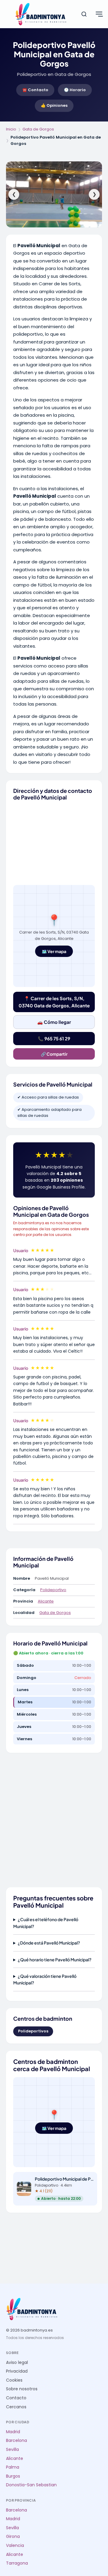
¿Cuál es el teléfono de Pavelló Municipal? (46, 1923)
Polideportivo (53, 1590)
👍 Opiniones (54, 105)
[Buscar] (84, 14)
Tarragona (17, 2563)
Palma (13, 2467)
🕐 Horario (75, 90)
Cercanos (16, 2407)
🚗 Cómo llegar (54, 1022)
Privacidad (17, 2371)
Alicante (46, 1601)
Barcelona (16, 2441)
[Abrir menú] (99, 14)
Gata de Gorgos (38, 129)
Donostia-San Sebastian (31, 2485)
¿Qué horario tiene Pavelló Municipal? (55, 1960)
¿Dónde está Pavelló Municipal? (49, 1943)
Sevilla (12, 2450)
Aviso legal (17, 2363)
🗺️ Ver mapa (54, 951)
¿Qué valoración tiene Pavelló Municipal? (45, 1979)
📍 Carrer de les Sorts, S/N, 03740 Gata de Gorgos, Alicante (54, 1002)
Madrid (13, 2432)
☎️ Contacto (35, 90)
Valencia (15, 2546)
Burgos (13, 2476)
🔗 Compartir (54, 1054)
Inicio (11, 129)
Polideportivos (33, 2031)
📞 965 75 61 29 (54, 1038)
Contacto (16, 2398)
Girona (13, 2537)
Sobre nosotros (22, 2389)
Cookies (14, 2380)
